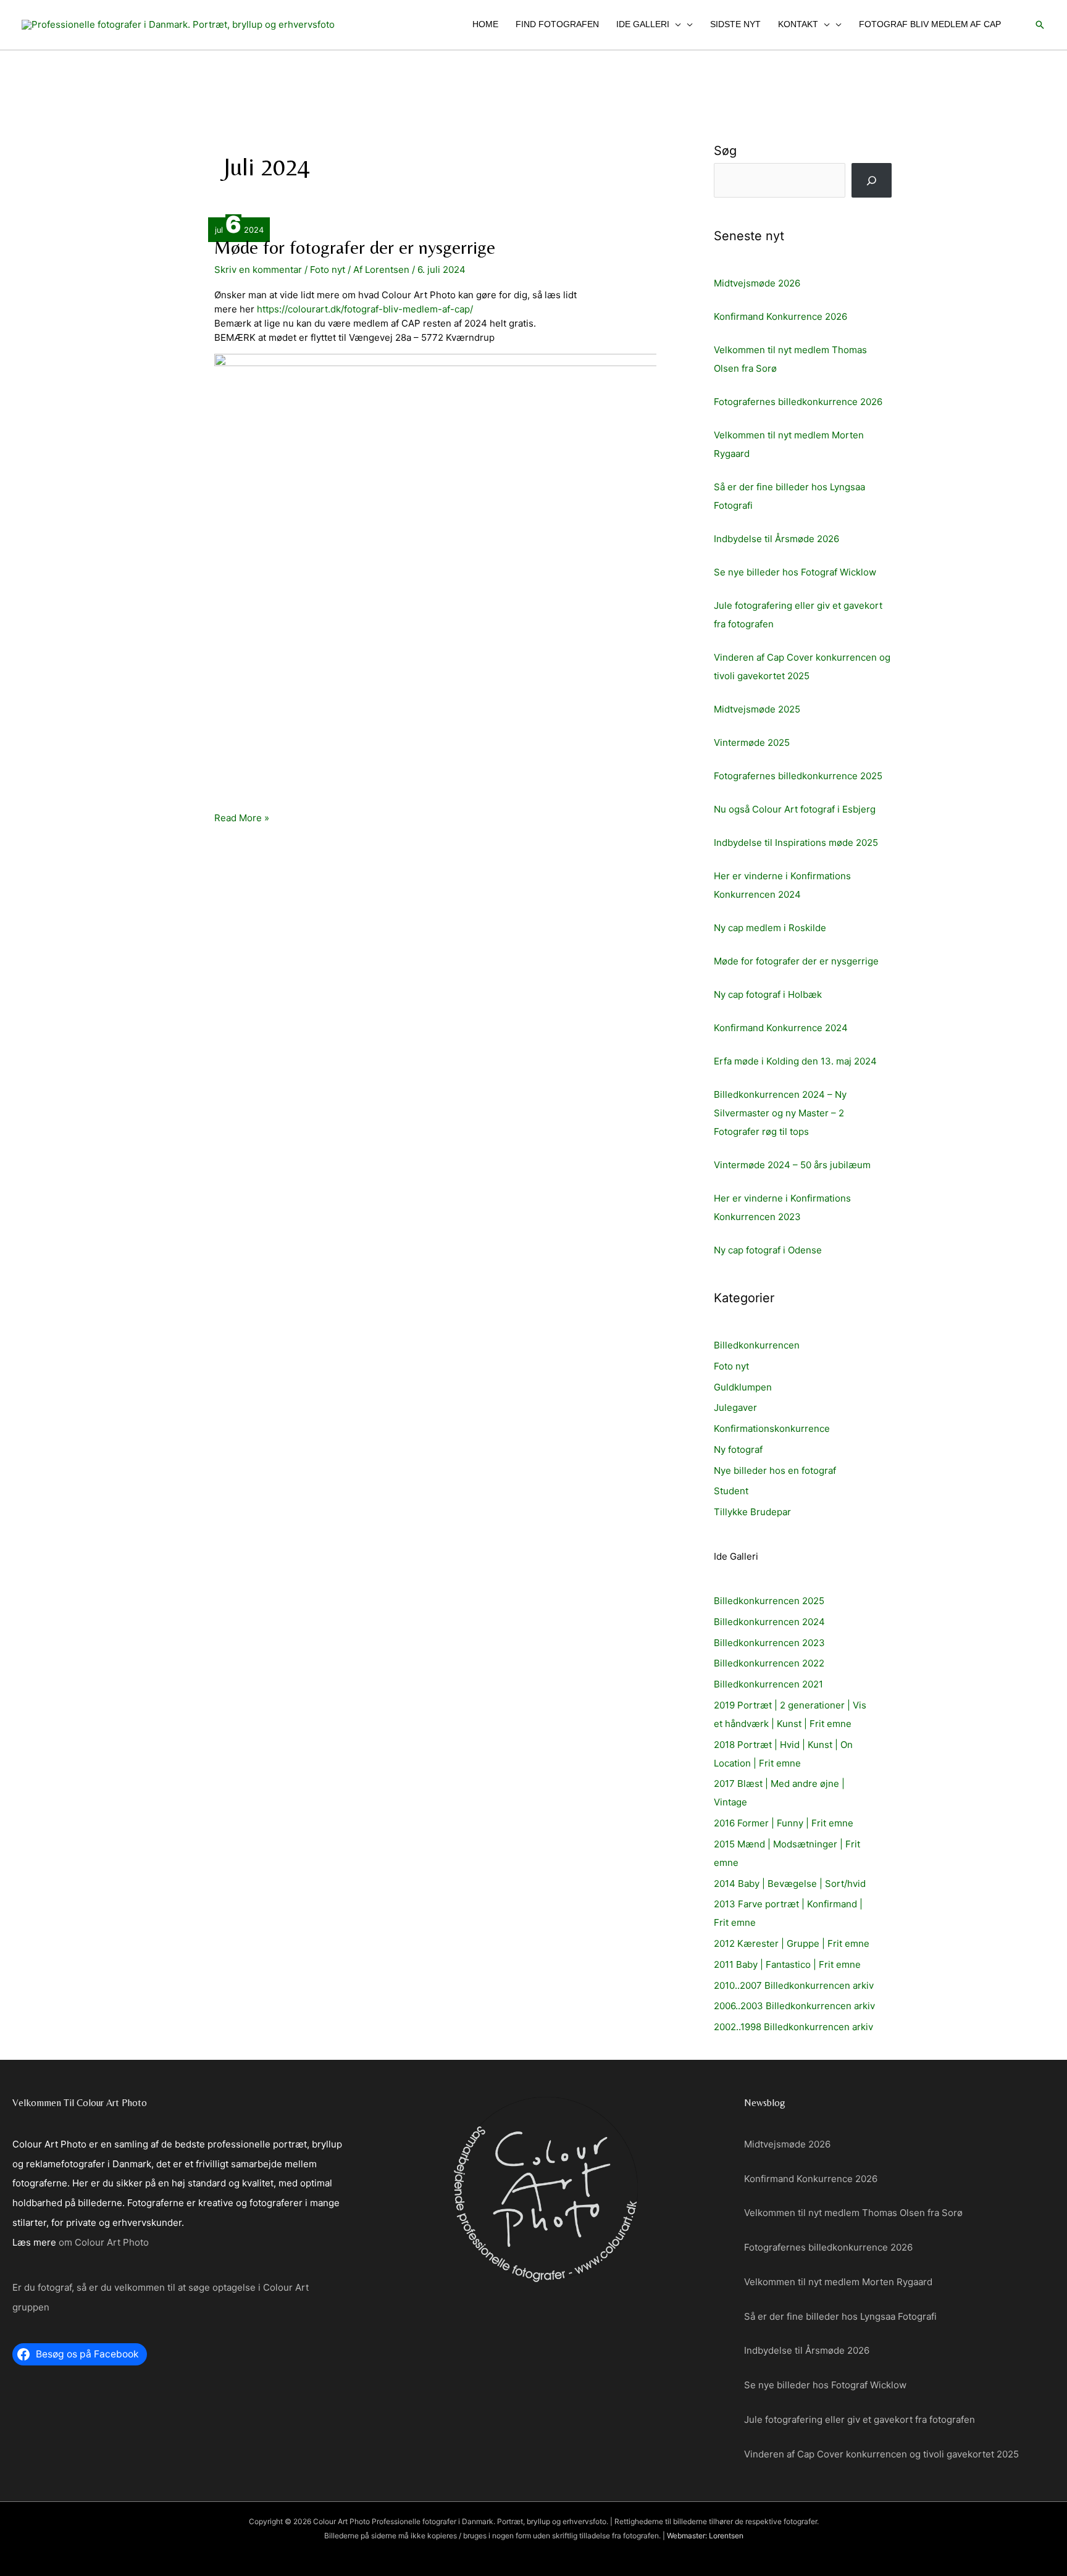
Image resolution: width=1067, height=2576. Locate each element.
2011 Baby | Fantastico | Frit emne (787, 1964)
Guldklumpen (743, 1387)
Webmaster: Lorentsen (705, 2536)
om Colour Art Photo (104, 2242)
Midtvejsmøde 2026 (757, 283)
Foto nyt (328, 270)
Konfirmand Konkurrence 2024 (781, 1028)
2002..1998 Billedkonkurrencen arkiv (793, 2027)
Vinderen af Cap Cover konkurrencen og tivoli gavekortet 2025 (881, 2454)
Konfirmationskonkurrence (772, 1428)
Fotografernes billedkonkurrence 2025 (798, 776)
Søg (725, 151)
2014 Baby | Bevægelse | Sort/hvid (790, 1884)
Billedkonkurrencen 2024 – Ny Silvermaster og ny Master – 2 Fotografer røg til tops (780, 1113)
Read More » (242, 818)
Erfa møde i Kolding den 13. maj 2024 (795, 1061)
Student (731, 1491)
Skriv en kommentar (258, 270)
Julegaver (735, 1407)
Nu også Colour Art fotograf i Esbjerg (795, 809)
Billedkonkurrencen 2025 (769, 1601)
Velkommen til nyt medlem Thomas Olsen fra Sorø (853, 2213)
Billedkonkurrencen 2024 (769, 1622)
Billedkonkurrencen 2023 (769, 1643)
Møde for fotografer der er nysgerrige (355, 247)
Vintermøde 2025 (752, 742)
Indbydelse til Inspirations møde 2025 (796, 843)
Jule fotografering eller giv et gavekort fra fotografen (860, 2419)
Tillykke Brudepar (752, 1512)
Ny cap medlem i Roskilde (770, 928)
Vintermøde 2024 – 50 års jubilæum (792, 1165)
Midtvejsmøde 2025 (757, 709)
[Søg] (872, 180)
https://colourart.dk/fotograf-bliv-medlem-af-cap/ (365, 309)
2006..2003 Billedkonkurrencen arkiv (794, 2006)
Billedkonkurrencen (757, 1345)
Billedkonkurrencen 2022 (769, 1663)
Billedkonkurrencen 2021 (768, 1684)
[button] (675, 24)
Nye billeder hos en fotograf (775, 1470)
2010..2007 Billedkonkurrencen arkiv (794, 1985)
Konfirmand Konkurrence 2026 (780, 316)
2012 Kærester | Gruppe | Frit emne (792, 1943)
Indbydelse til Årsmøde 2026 (776, 539)
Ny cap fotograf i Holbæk (768, 994)
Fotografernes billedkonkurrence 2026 (798, 402)
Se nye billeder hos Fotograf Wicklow (795, 572)
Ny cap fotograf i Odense (768, 1250)
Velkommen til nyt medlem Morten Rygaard (838, 2282)
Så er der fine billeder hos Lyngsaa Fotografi (840, 2316)
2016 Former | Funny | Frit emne (784, 1823)
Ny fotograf (738, 1449)
